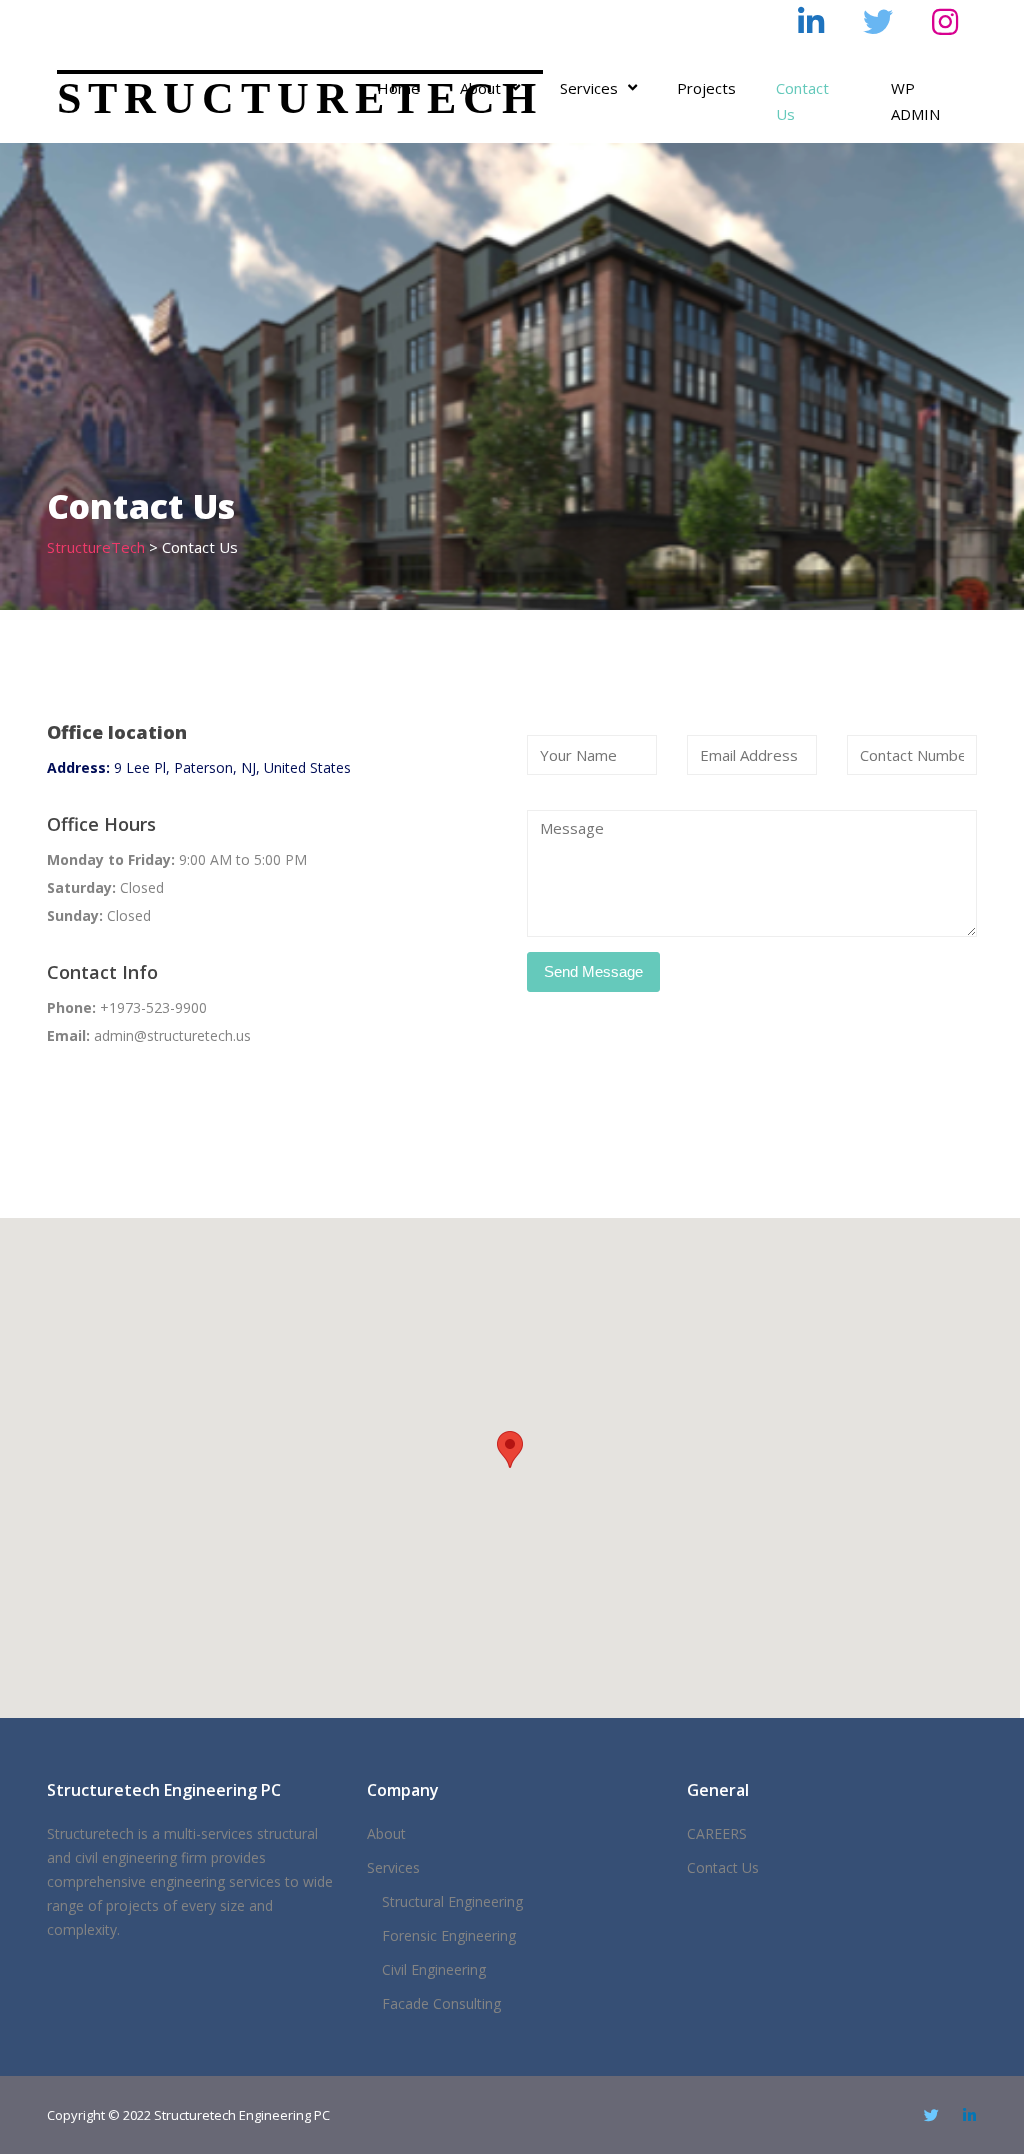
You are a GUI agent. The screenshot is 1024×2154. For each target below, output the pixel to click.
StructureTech (300, 98)
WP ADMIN (915, 101)
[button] (510, 1449)
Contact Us (802, 101)
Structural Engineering (452, 1901)
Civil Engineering (434, 1969)
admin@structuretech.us (367, 17)
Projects (706, 88)
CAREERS (717, 1833)
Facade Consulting (441, 2003)
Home (398, 88)
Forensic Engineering (449, 1935)
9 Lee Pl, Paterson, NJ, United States (199, 767)
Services (589, 88)
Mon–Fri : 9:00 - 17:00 (143, 17)
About (480, 88)
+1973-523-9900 (575, 17)
